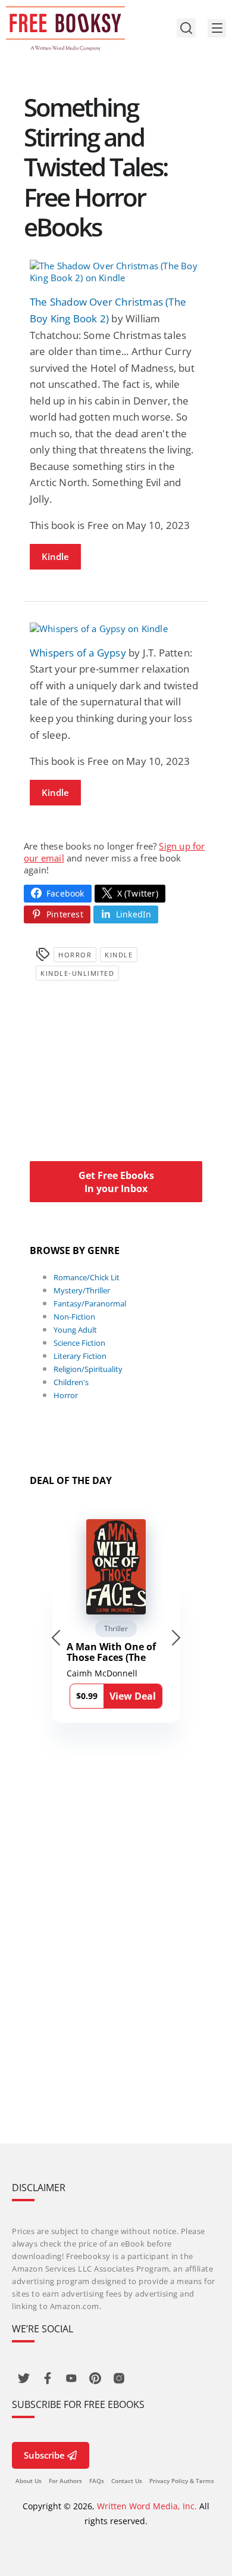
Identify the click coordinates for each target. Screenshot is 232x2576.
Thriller (116, 1628)
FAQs (97, 2481)
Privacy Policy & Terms (182, 2481)
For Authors (65, 2481)
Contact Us (127, 2481)
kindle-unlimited (77, 973)
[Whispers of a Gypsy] (116, 629)
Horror (75, 955)
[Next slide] (176, 1638)
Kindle (55, 556)
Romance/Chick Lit (87, 1277)
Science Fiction (79, 1343)
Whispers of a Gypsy (78, 653)
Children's (71, 1382)
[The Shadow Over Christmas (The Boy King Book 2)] (116, 272)
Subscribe (44, 2455)
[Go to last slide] (56, 1638)
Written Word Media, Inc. (147, 2506)
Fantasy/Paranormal (90, 1303)
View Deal (133, 1696)
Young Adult (75, 1330)
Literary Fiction (80, 1356)
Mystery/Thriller (82, 1290)
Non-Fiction (74, 1317)
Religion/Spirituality (88, 1369)
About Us (29, 2481)
